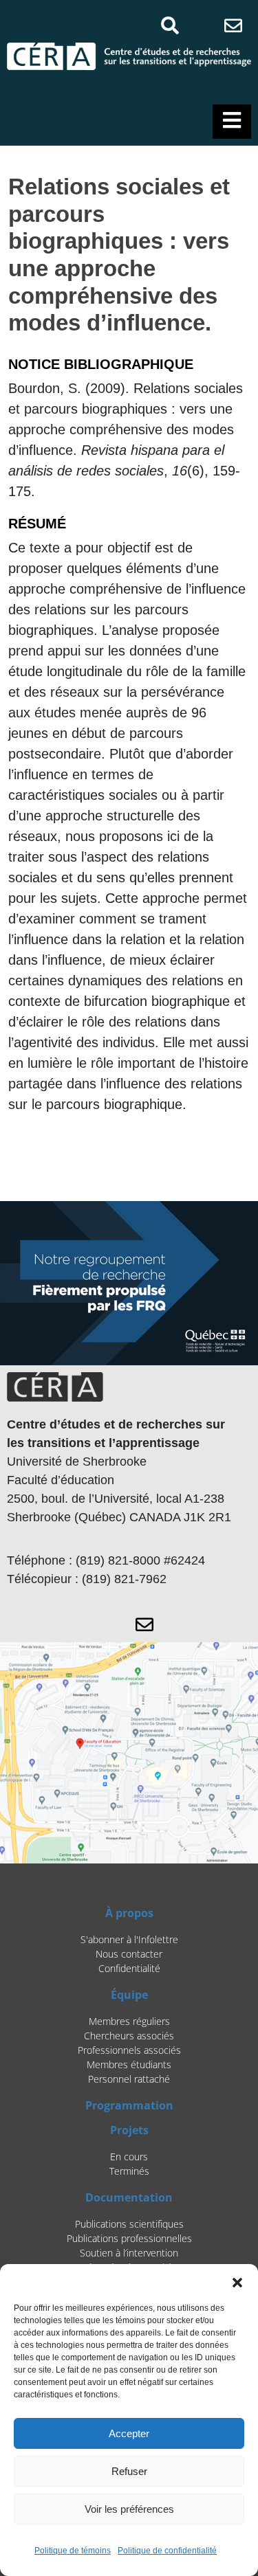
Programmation (129, 2105)
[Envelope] (234, 25)
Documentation (129, 2197)
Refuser (129, 2471)
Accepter (129, 2433)
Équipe (129, 1995)
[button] (237, 2281)
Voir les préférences (129, 2509)
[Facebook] (198, 25)
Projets (129, 2130)
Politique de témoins (73, 2551)
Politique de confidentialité (167, 2551)
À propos (129, 1913)
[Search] (170, 25)
